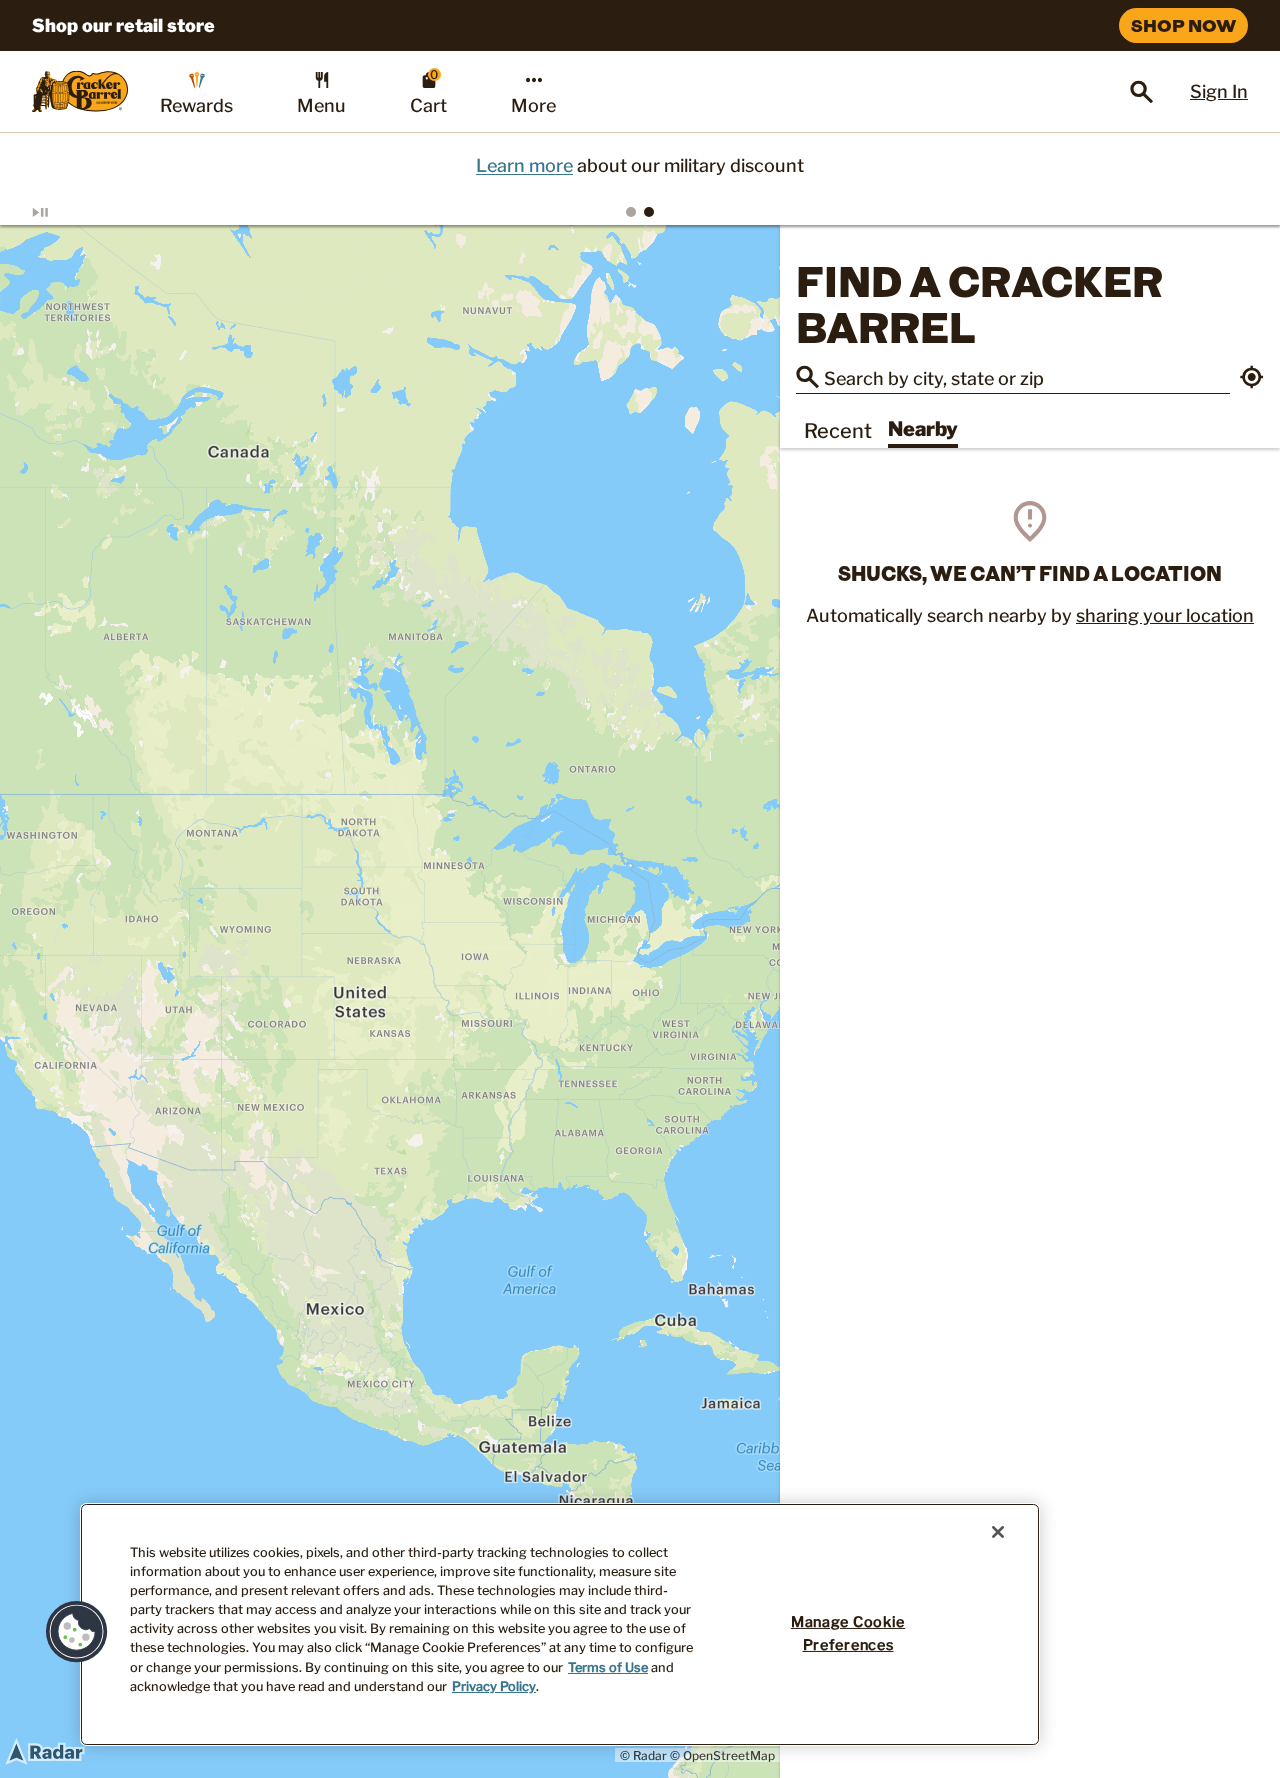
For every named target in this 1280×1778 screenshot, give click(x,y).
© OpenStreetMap (722, 1755)
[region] (390, 1001)
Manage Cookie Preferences (848, 1633)
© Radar (643, 1755)
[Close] (998, 1532)
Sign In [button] (1219, 91)
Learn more (524, 165)
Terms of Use (608, 1667)
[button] (1252, 379)
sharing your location (1165, 616)
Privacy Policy (494, 1686)
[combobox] (1027, 377)
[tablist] (640, 212)
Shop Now (1183, 25)
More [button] (533, 105)
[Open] (1142, 92)
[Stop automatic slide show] (64, 212)
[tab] (631, 212)
